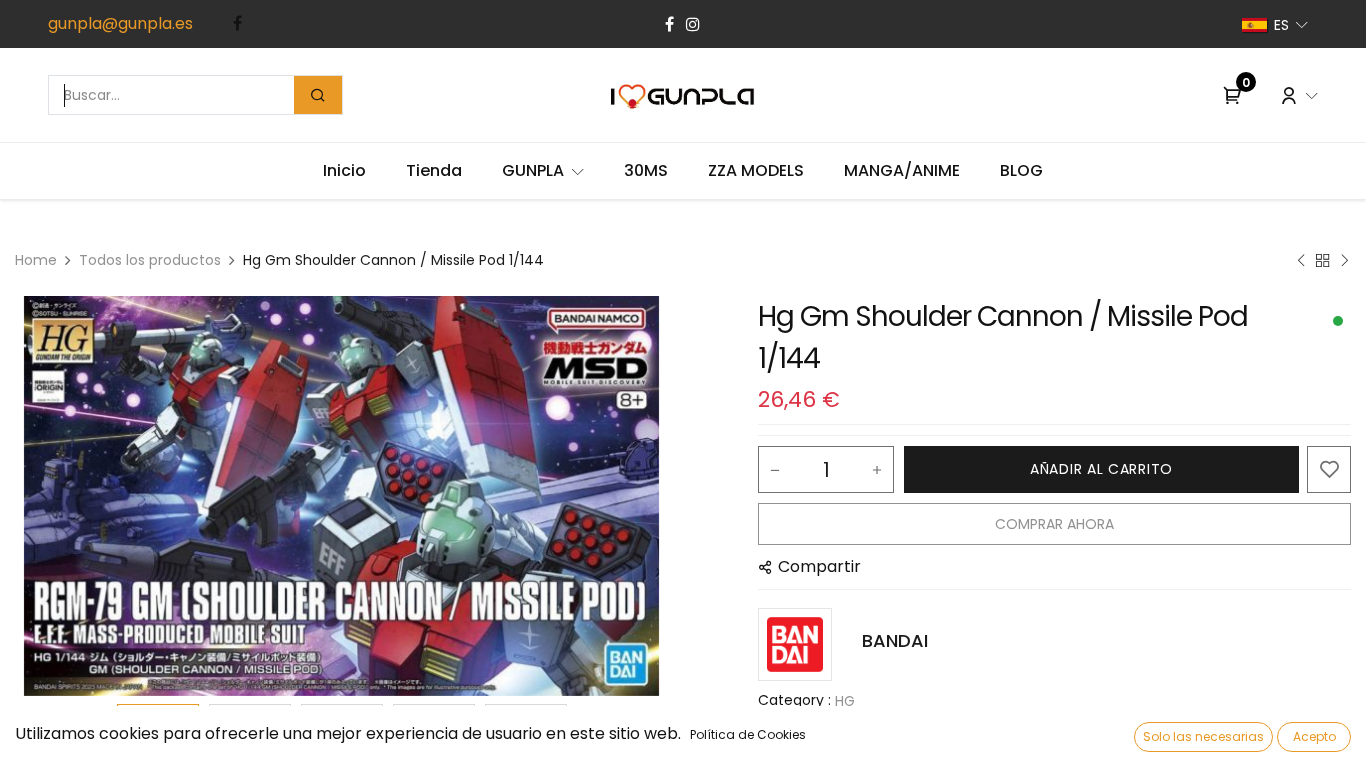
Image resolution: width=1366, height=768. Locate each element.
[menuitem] (344, 171)
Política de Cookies (748, 734)
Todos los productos (150, 260)
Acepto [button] (1314, 736)
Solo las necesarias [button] (1203, 736)
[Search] (318, 95)
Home (36, 260)
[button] (64, 496)
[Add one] (877, 470)
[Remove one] (775, 470)
